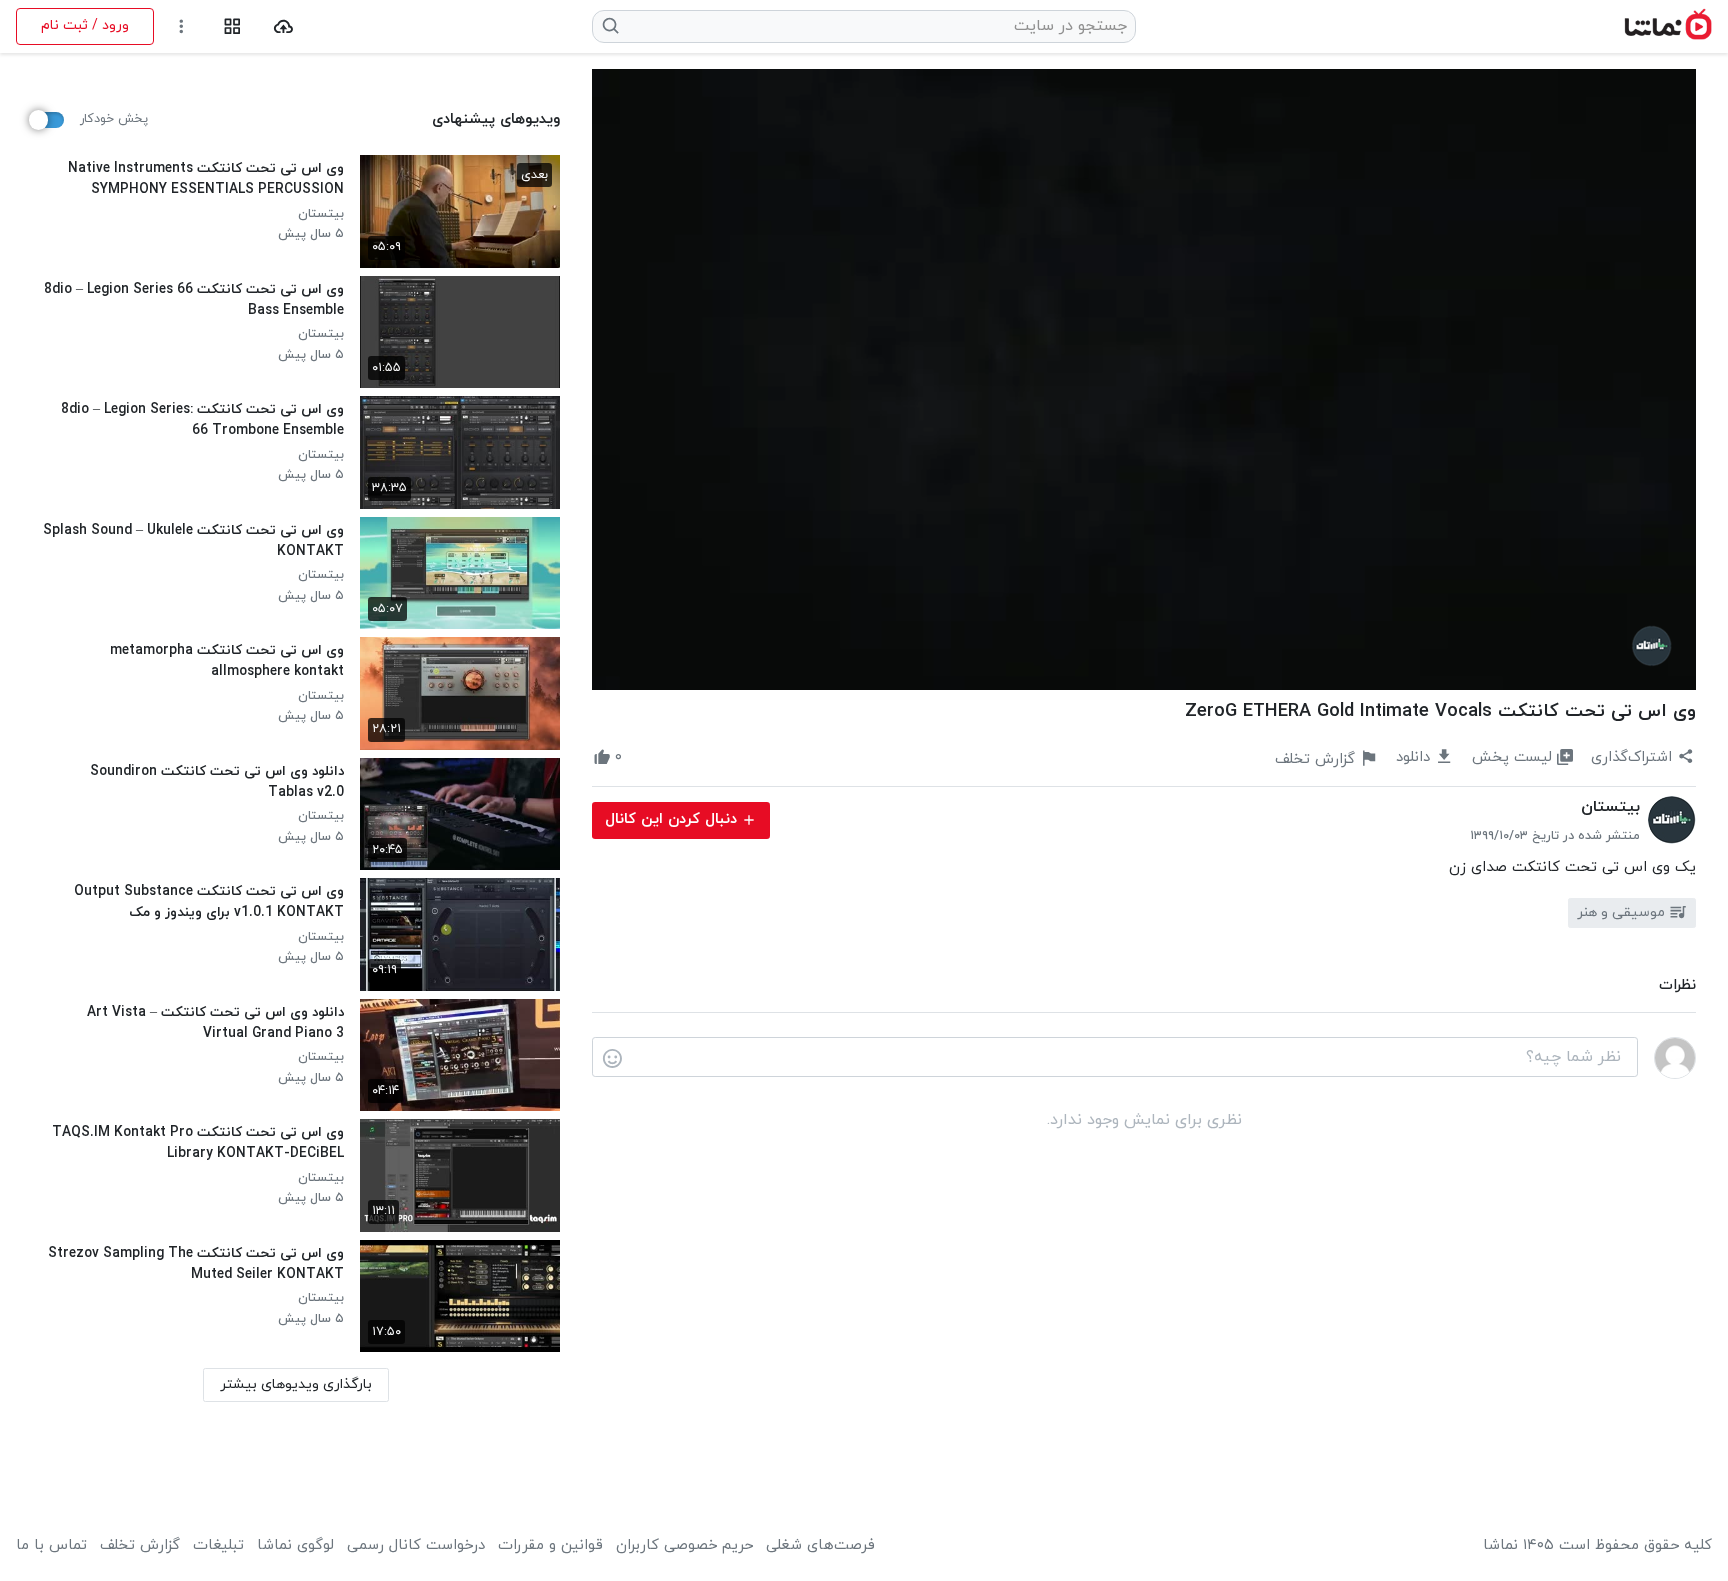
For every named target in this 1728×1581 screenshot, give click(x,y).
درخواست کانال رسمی (416, 1546)
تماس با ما (51, 1546)
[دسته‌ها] (232, 26)
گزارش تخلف (140, 1546)
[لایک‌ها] (640, 758)
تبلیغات (218, 1546)
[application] (1144, 379)
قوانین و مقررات (550, 1546)
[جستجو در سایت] (611, 26)
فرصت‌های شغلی (820, 1546)
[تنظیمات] (181, 26)
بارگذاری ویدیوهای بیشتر (296, 1384)
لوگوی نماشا (295, 1546)
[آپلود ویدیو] (283, 26)
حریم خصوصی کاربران (684, 1546)
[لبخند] (612, 1058)
